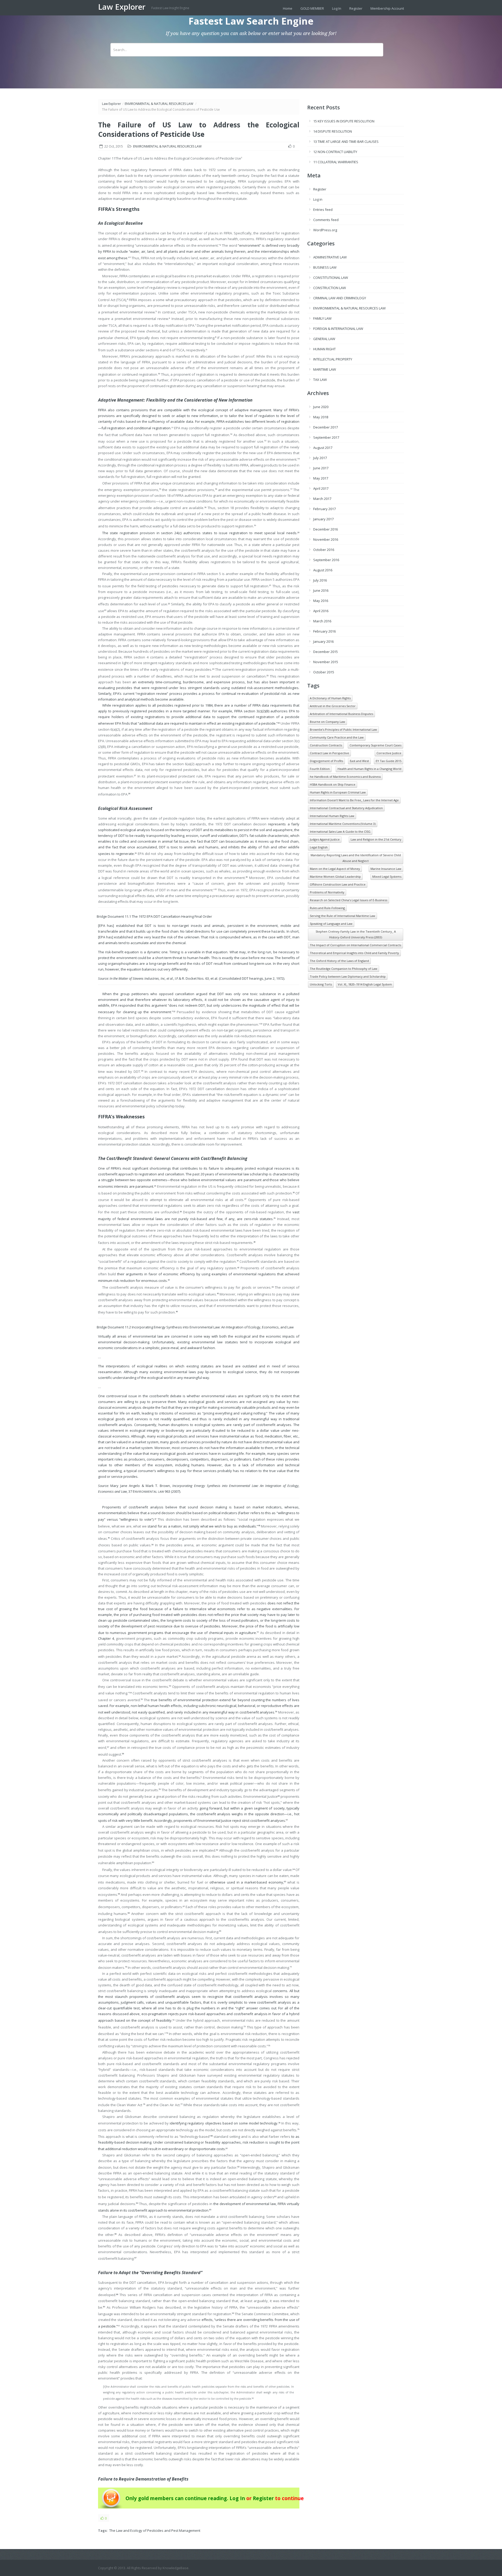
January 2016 (323, 641)
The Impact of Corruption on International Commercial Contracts (355, 945)
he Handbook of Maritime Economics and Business (345, 777)
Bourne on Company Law (327, 722)
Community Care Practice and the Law (337, 737)
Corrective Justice (389, 753)
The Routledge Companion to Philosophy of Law (344, 969)
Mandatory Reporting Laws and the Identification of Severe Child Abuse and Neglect (356, 858)
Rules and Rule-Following (327, 908)
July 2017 (320, 458)
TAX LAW (320, 380)
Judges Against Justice (325, 839)
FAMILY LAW (322, 318)
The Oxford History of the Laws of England (339, 961)
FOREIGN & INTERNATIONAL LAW (338, 329)
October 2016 (324, 550)
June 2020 (321, 407)
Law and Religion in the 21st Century (376, 839)
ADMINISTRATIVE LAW (330, 257)
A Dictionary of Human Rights (330, 698)
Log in (318, 199)
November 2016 (326, 539)
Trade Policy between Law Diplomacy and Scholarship (348, 976)
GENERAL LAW (324, 339)
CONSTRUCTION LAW (330, 288)
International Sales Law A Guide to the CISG (340, 832)
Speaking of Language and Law (331, 924)
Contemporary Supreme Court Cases (375, 745)
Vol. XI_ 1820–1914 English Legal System (365, 984)
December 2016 (326, 529)
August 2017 (323, 448)
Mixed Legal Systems (387, 876)
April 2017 (321, 488)
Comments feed (326, 220)
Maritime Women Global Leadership (335, 876)
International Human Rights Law (332, 816)
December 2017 (326, 427)
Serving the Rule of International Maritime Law (343, 916)
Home (288, 8)
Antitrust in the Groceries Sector (333, 706)
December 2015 (326, 652)
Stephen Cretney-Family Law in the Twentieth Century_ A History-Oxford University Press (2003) (356, 934)
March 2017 (322, 499)
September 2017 (326, 437)
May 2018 (321, 417)
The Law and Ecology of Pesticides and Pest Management (155, 2530)
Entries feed (323, 210)
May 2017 (321, 478)
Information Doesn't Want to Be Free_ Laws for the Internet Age (354, 800)
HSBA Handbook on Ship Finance (333, 784)
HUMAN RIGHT (324, 349)
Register (356, 8)
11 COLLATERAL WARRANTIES (336, 162)
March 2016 (322, 621)
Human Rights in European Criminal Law (338, 792)
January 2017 (323, 519)
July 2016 (320, 580)
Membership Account (387, 8)
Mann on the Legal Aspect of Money (335, 869)
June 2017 (321, 468)
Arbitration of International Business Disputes (341, 714)
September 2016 (326, 560)
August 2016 (323, 570)
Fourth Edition (320, 769)
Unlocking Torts (321, 984)
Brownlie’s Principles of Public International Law (343, 729)
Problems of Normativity (327, 892)
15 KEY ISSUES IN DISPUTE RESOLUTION (344, 121)
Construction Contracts (326, 745)
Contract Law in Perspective (329, 753)
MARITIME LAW (325, 369)
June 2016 (321, 590)
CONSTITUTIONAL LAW (331, 278)
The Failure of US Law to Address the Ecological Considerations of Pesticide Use (199, 129)
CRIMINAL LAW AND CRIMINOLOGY (340, 298)
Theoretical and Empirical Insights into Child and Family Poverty (354, 953)
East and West (359, 761)
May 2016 (321, 601)
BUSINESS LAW (325, 267)
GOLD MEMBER (312, 8)
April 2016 (321, 611)
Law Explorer (123, 7)
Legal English (319, 847)
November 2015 (326, 662)
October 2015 (324, 672)
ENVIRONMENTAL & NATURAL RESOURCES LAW (159, 104)
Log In (337, 8)
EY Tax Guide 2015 (389, 761)
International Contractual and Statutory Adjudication (346, 808)
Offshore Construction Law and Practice (338, 884)
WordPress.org (325, 230)
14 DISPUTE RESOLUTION (333, 131)
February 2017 (324, 509)
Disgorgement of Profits (326, 761)
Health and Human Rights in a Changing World (369, 769)
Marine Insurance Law (386, 869)
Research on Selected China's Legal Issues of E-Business (349, 900)
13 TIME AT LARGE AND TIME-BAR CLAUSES (346, 142)
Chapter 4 (106, 1638)
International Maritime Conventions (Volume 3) (343, 824)
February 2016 (324, 631)
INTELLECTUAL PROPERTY (333, 359)
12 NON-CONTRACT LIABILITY (335, 152)
